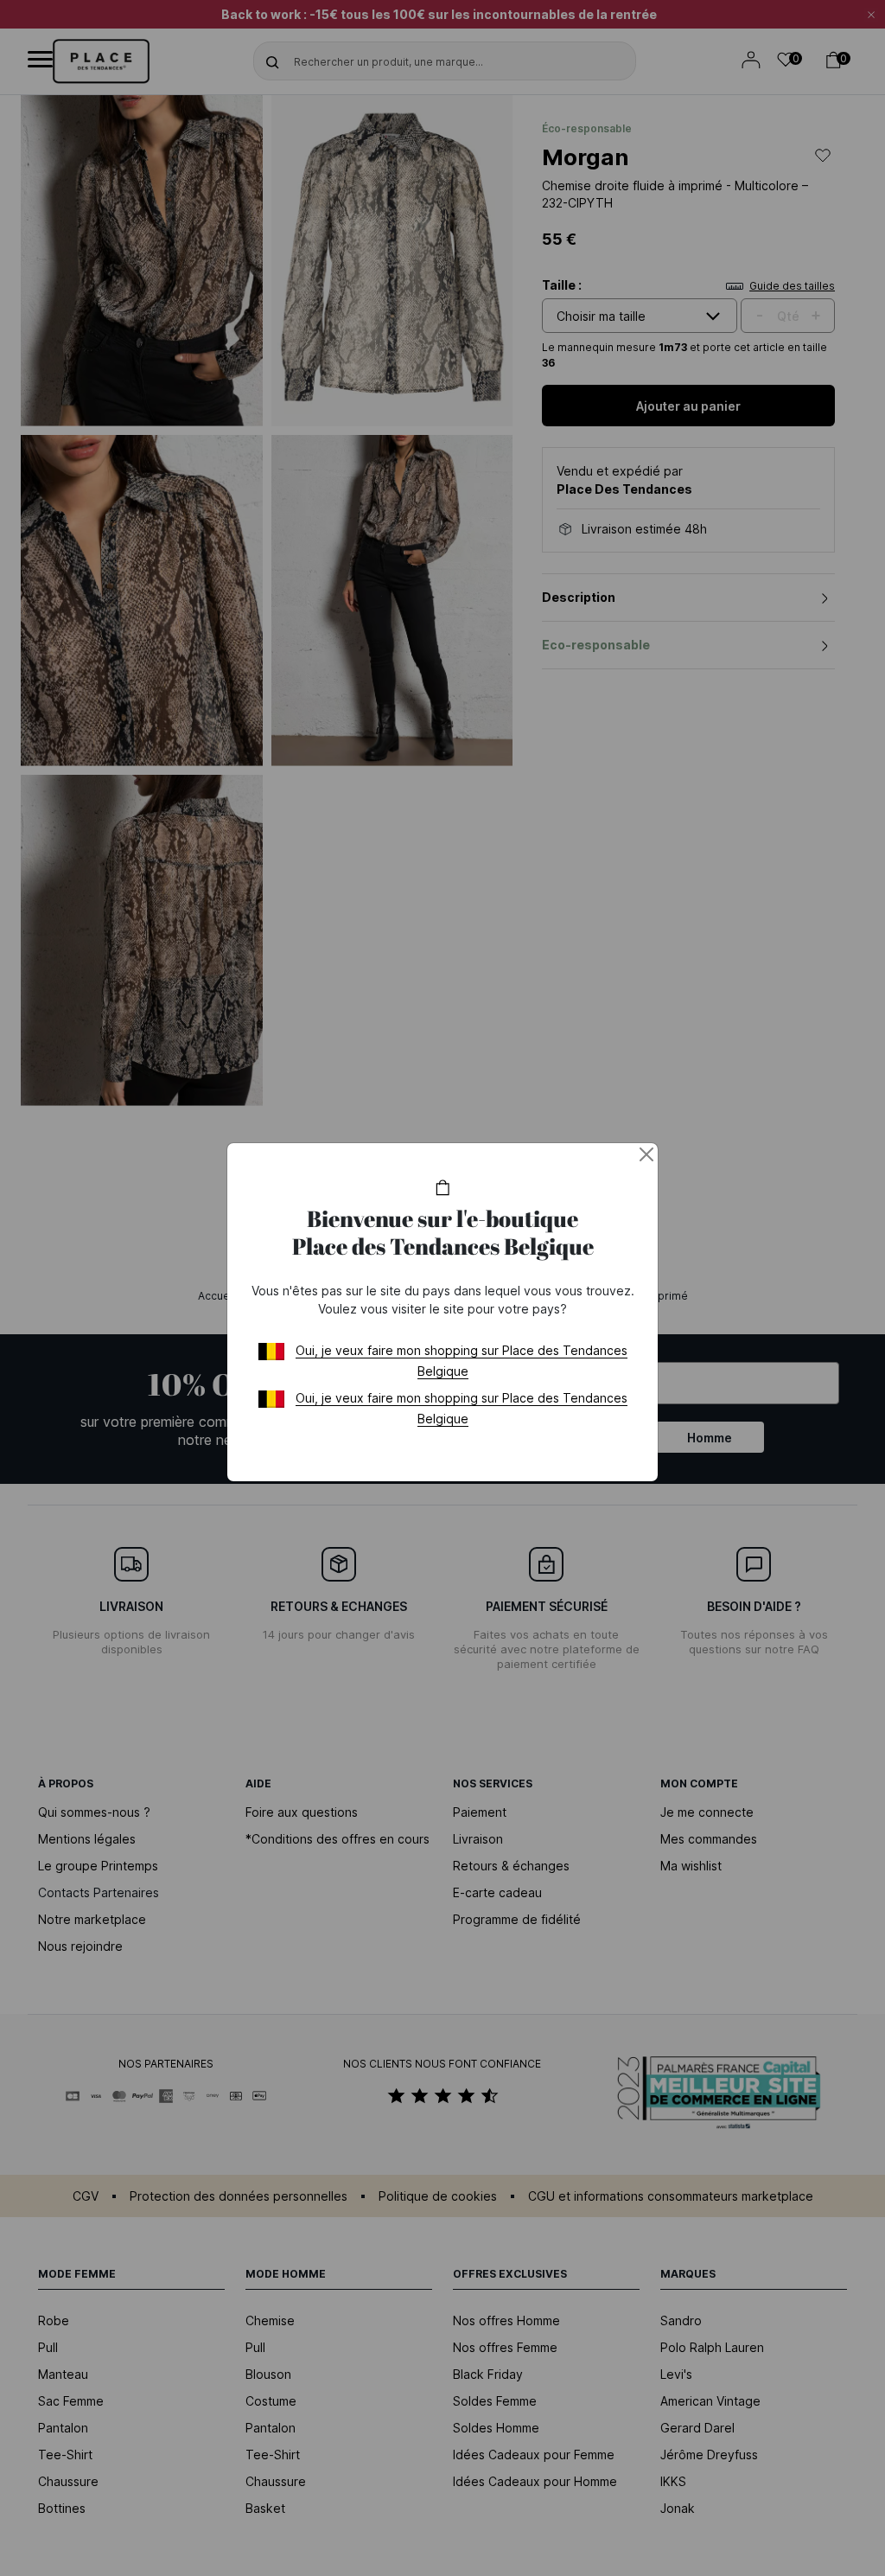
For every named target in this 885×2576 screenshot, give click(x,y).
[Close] (646, 1154)
